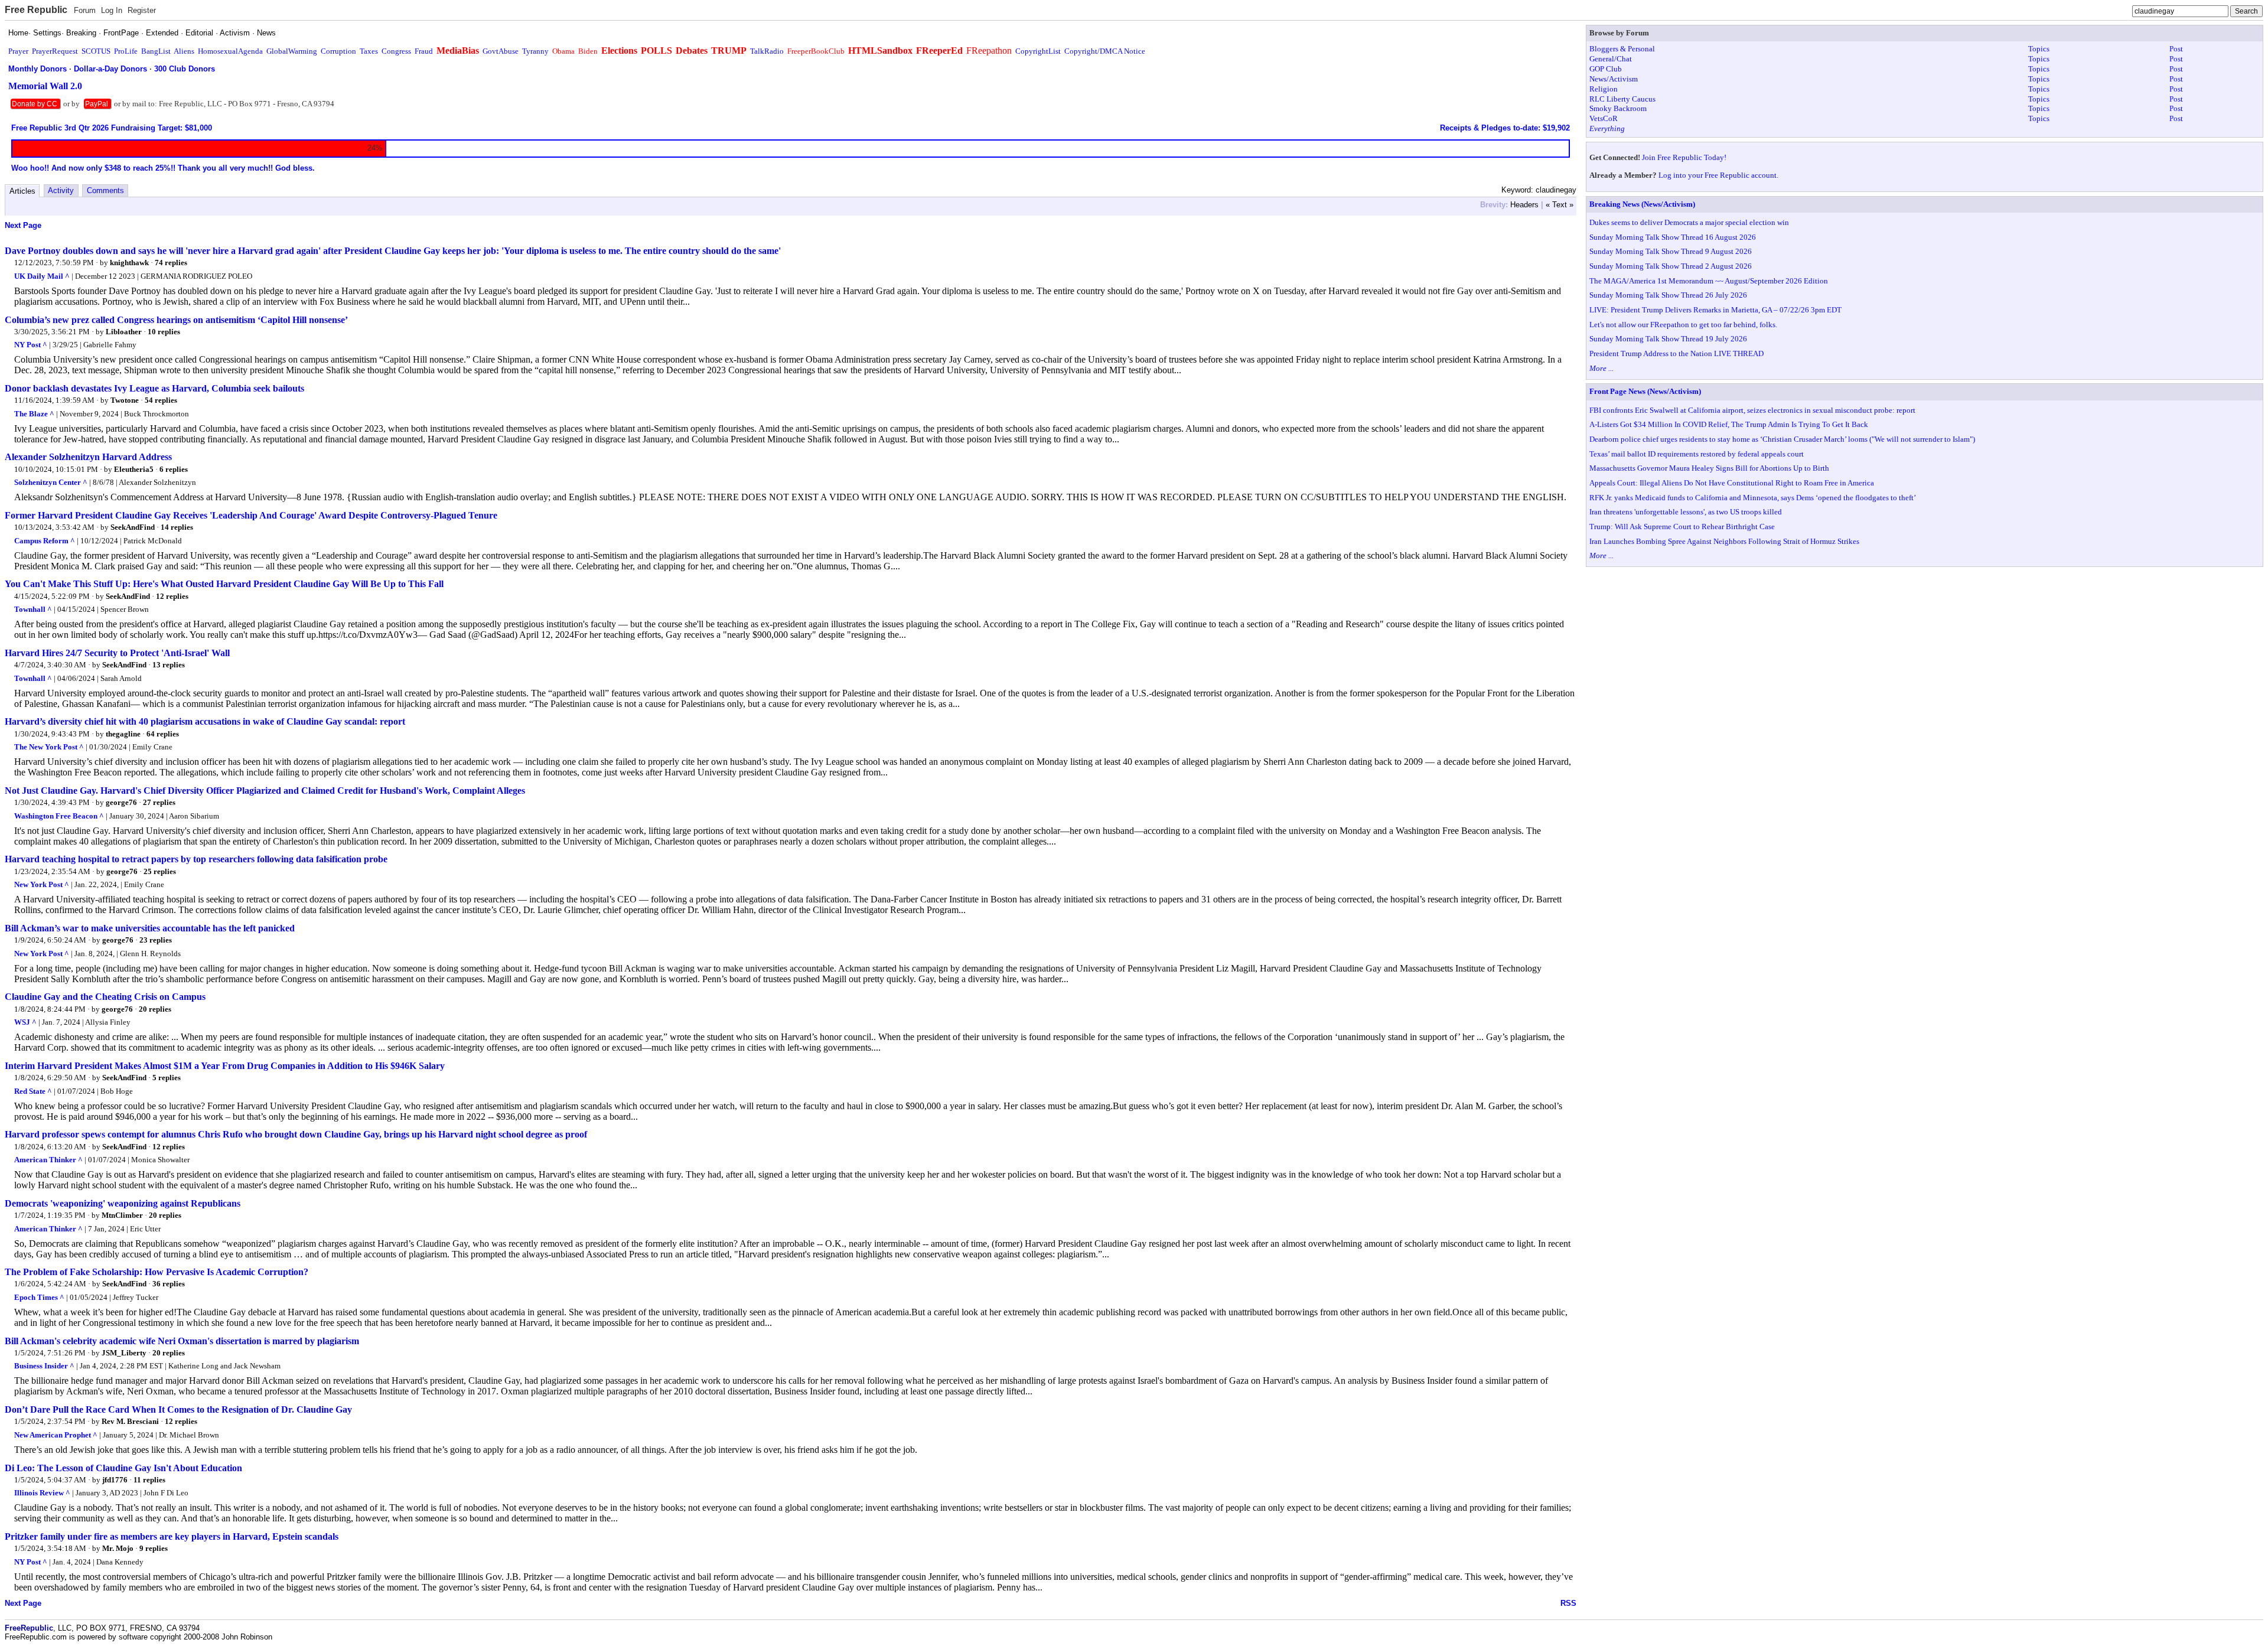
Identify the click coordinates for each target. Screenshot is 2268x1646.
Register (142, 10)
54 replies (161, 400)
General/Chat (1611, 59)
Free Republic (36, 10)
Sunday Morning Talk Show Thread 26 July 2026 (1668, 295)
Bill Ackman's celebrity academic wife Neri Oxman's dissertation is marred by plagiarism (182, 1341)
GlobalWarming (292, 51)
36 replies (169, 1284)
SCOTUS (96, 51)
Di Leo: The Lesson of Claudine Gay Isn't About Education (123, 1468)
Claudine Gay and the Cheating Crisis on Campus (105, 997)
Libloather (124, 332)
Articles (22, 191)
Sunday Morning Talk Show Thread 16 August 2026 (1673, 237)
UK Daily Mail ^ (42, 276)
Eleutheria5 (134, 469)
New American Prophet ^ (56, 1435)
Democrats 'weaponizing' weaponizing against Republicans (123, 1203)
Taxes (369, 51)
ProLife (126, 51)
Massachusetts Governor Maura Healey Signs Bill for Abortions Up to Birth (1709, 468)
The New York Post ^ (49, 747)
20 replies (155, 1009)
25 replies (160, 871)
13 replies (169, 665)
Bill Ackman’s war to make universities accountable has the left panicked (150, 928)
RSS (1568, 1603)
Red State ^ (33, 1091)
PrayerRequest (55, 51)
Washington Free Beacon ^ (59, 816)
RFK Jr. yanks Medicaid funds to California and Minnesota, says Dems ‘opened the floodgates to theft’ (1753, 498)
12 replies (172, 596)
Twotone (125, 400)
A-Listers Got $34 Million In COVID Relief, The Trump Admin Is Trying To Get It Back (1729, 424)
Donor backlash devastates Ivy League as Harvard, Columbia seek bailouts (154, 388)
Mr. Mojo (118, 1548)
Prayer (18, 51)
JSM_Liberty (124, 1353)
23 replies (156, 940)
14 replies (177, 527)
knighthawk (129, 263)
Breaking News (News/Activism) (1642, 204)
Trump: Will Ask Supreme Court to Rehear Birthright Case (1682, 527)
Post (2176, 49)
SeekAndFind (133, 527)
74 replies (171, 263)
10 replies (164, 332)
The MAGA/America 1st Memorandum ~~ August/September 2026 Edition (1709, 281)
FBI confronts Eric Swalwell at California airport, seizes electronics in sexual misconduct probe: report (1752, 410)
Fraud (424, 51)
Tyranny (535, 51)
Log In (112, 10)
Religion (1604, 89)
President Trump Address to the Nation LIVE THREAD (1676, 353)
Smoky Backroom (1618, 108)
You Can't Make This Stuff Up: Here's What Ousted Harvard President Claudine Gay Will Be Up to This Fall (224, 584)
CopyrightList (1038, 51)
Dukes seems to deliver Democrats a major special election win (1689, 222)
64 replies (163, 734)
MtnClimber (122, 1215)
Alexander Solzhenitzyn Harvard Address (88, 457)
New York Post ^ (42, 884)
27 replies (159, 802)
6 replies (174, 469)
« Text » (1560, 205)
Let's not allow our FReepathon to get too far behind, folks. (1683, 325)
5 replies (167, 1078)
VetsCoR (1604, 118)
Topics (2039, 49)
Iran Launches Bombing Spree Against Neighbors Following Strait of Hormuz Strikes (1724, 541)
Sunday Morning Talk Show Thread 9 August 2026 (1671, 251)
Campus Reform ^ (45, 541)
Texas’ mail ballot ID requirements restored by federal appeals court (1697, 454)
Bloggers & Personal (1622, 49)
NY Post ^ (31, 345)
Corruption (338, 51)
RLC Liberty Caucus (1622, 99)
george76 (121, 802)
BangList (156, 51)
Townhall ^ (33, 609)
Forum (85, 10)
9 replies (154, 1548)
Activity (61, 190)
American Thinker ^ (48, 1160)
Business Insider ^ (44, 1366)
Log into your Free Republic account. (1718, 175)
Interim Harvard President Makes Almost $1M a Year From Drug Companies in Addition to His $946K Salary (225, 1066)
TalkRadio (767, 51)
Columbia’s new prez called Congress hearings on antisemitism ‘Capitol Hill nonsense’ (176, 320)
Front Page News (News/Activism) (1645, 391)
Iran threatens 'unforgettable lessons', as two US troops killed (1686, 512)
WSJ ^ (25, 1022)
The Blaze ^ (34, 414)
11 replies (149, 1480)
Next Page (23, 225)
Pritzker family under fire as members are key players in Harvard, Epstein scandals (172, 1536)
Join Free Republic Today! (1684, 157)
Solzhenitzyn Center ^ (51, 482)
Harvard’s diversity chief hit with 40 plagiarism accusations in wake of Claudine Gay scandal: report (205, 721)
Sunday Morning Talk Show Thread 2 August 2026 (1671, 266)
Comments (105, 190)
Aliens (184, 51)
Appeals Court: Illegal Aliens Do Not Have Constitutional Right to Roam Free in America (1732, 483)
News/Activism (1614, 79)
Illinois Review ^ (42, 1493)
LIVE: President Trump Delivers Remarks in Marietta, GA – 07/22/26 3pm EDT (1715, 310)
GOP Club (1606, 69)
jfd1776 (115, 1480)
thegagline (123, 734)
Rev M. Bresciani (130, 1421)
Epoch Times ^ (39, 1297)
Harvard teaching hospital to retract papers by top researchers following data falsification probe (196, 859)
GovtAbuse (501, 51)
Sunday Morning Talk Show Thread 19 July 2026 (1668, 339)
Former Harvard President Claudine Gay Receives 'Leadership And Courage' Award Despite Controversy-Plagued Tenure (251, 515)
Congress (396, 51)
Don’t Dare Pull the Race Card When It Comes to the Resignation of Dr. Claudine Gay (178, 1409)
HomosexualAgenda (230, 51)
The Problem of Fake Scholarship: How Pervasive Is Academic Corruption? (157, 1272)
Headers (1524, 205)
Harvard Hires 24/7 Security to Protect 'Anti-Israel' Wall (117, 653)
